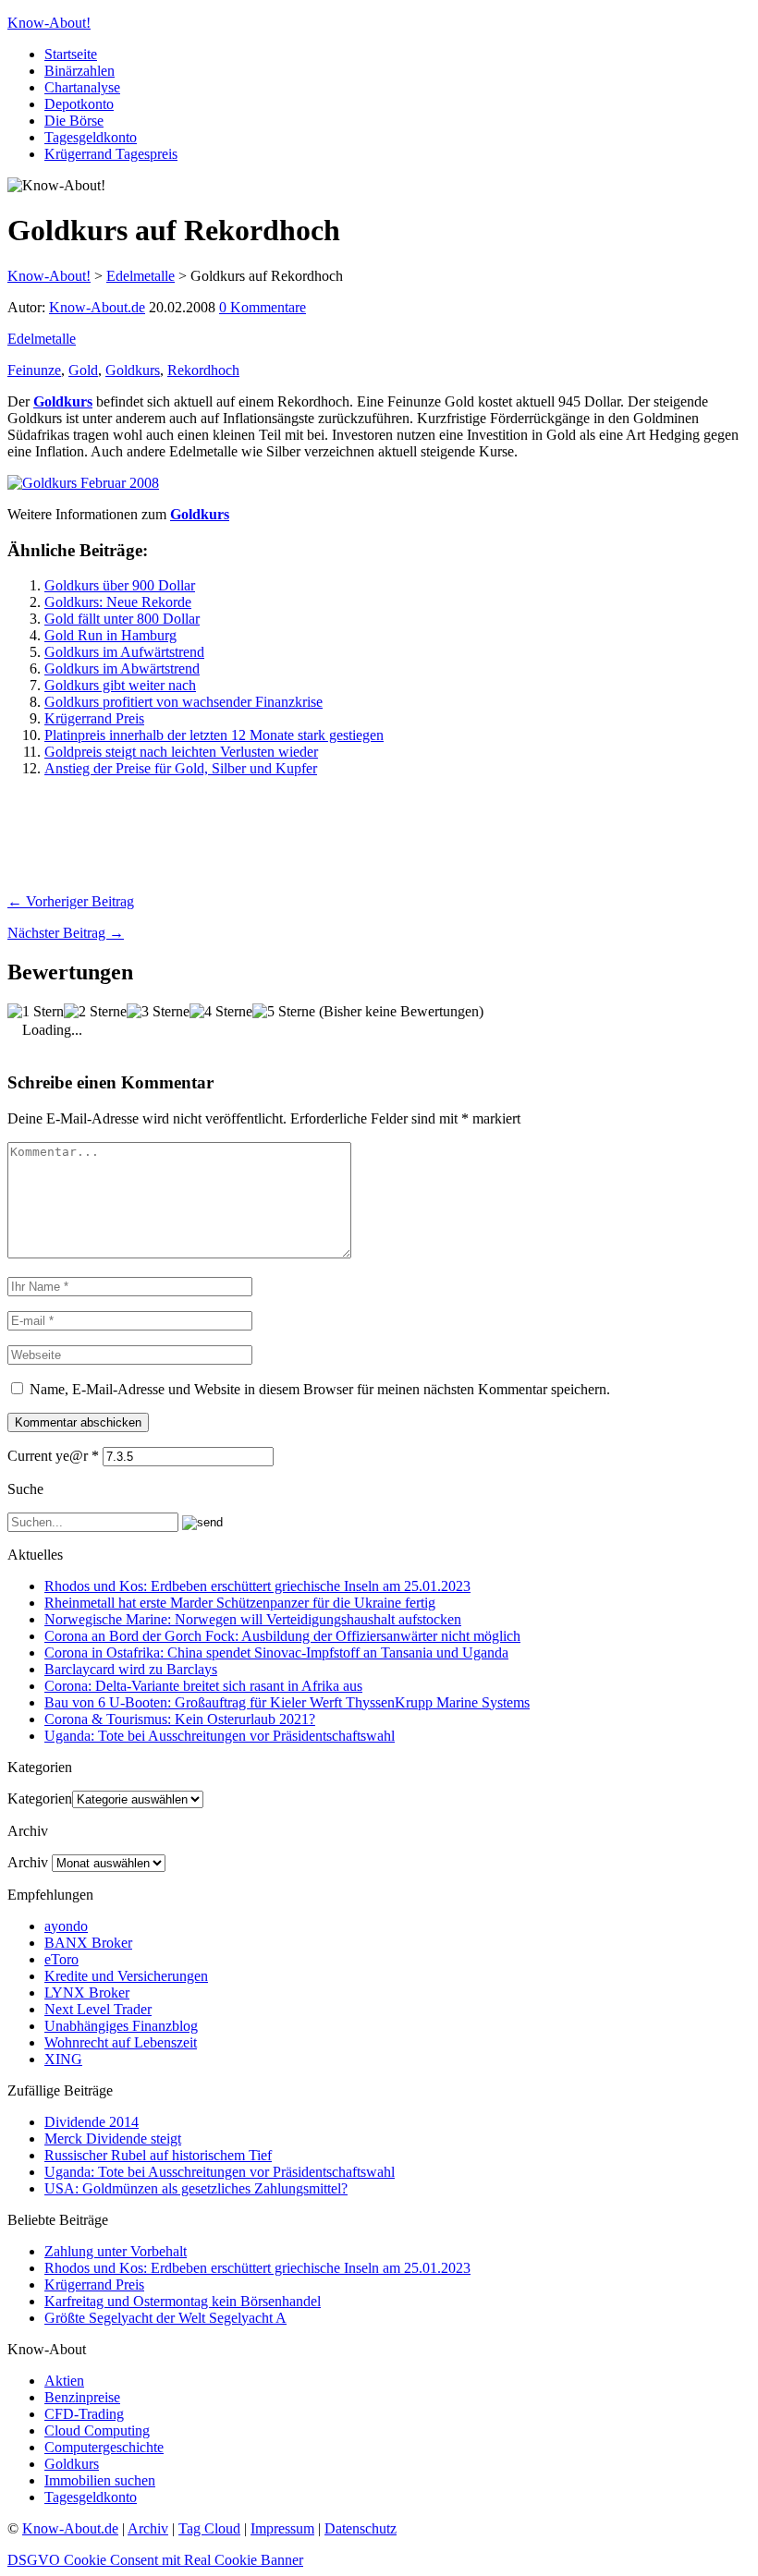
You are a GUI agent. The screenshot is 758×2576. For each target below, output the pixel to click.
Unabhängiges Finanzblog (121, 2026)
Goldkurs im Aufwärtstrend (124, 652)
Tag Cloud (209, 2528)
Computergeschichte (104, 2447)
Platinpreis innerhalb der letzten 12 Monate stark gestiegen (214, 735)
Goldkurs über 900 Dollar (120, 585)
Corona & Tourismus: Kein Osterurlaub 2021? (180, 1719)
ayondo (66, 1926)
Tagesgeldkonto (91, 137)
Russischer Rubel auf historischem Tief (158, 2155)
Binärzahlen (79, 71)
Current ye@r (53, 1456)
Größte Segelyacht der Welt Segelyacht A (165, 2318)
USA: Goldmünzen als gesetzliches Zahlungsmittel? (196, 2188)
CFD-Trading (84, 2414)
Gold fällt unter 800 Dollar (122, 619)
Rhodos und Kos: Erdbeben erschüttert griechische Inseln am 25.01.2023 (257, 1586)
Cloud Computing (97, 2430)
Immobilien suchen (100, 2480)
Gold (83, 370)
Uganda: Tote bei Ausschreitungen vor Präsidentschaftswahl (220, 1736)
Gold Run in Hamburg (110, 635)
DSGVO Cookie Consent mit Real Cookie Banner (155, 2560)
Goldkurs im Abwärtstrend (122, 668)
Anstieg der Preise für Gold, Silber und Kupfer (181, 768)
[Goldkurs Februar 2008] (83, 483)
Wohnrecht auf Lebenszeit (121, 2042)
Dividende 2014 (92, 2122)
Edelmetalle (42, 339)
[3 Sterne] (158, 1012)
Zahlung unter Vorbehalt (116, 2251)
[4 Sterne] (221, 1012)
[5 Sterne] (284, 1012)
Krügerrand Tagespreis (111, 154)
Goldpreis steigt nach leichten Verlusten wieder (181, 752)
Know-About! (49, 23)
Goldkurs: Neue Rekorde (118, 602)
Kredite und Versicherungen (126, 1976)
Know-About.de (97, 307)
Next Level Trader (98, 2009)
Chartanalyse (82, 87)
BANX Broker (88, 1943)
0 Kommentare (263, 307)
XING (63, 2059)
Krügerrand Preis (94, 718)
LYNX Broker (87, 1993)
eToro (61, 1959)
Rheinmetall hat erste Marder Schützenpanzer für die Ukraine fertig (240, 1603)
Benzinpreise (82, 2397)
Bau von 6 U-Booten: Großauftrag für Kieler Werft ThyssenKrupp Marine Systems (287, 1702)
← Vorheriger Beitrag (71, 901)
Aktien (64, 2381)
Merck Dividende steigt (113, 2139)
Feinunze (34, 370)
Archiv (28, 1862)
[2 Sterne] (95, 1012)
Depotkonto (79, 104)
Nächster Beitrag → (66, 933)
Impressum (282, 2528)
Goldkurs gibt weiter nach (120, 685)
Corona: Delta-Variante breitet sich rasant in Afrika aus (203, 1686)
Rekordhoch (203, 370)
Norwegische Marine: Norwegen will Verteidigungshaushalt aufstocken (253, 1619)
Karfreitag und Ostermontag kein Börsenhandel (183, 2301)
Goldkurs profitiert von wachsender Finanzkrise (183, 702)
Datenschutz (361, 2528)
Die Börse (74, 121)
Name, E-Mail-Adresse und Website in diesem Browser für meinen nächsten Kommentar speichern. (320, 1389)
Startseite (71, 54)
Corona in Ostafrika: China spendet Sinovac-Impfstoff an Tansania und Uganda (276, 1653)
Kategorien (40, 1798)
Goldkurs (133, 370)
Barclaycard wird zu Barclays (131, 1669)
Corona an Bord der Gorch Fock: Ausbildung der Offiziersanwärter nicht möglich (282, 1636)
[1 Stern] (36, 1012)
